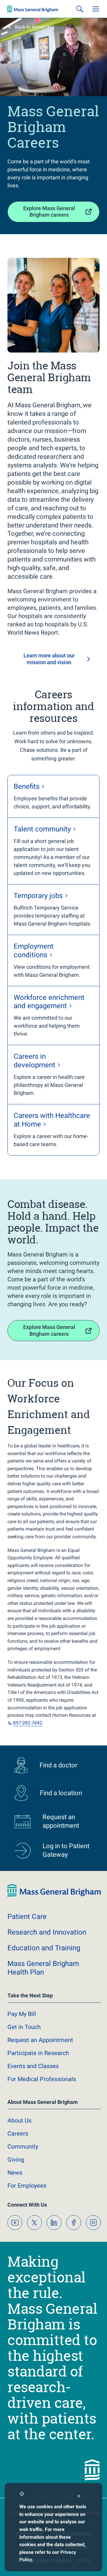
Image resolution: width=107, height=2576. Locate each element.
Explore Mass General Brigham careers (49, 212)
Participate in (38, 2053)
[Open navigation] (96, 9)
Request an (40, 2040)
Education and (44, 1948)
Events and (33, 2066)
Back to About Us (33, 27)
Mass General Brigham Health (43, 1968)
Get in (24, 2027)
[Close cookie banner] (79, 2497)
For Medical (42, 2079)
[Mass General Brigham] (33, 9)
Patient (27, 1917)
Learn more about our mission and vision (49, 659)
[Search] (80, 9)
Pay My (22, 2014)
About (19, 2120)
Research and (47, 1932)
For (27, 2186)
